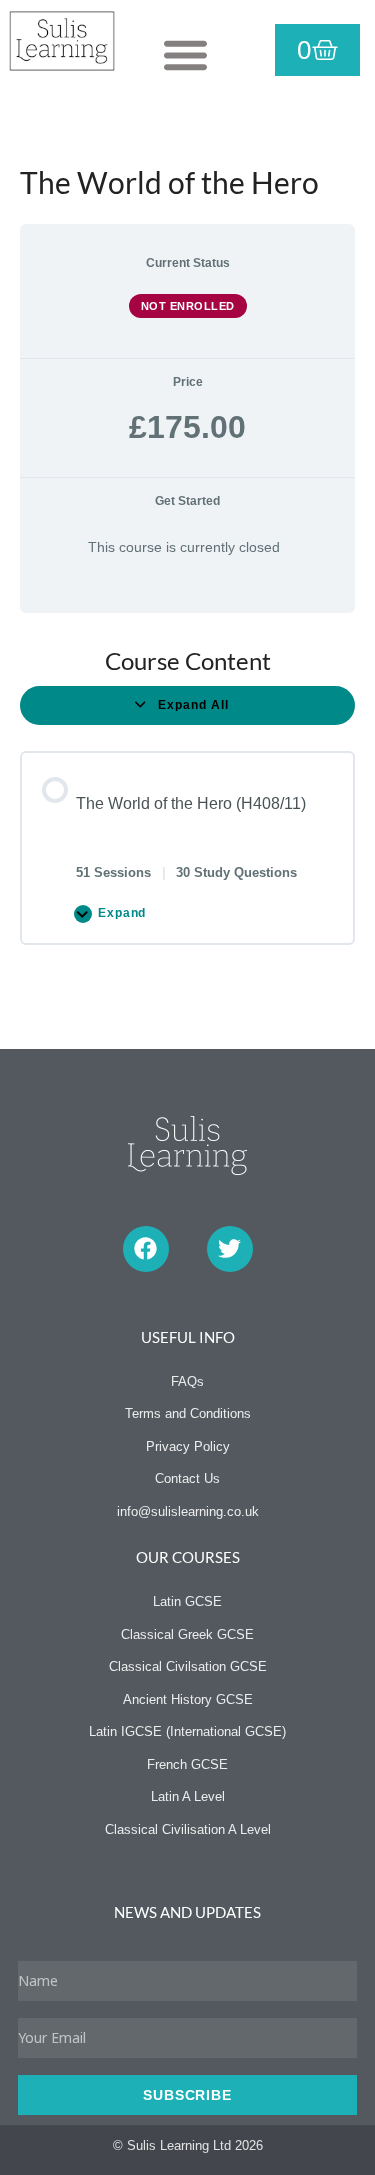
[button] (185, 54)
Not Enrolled (188, 306)
